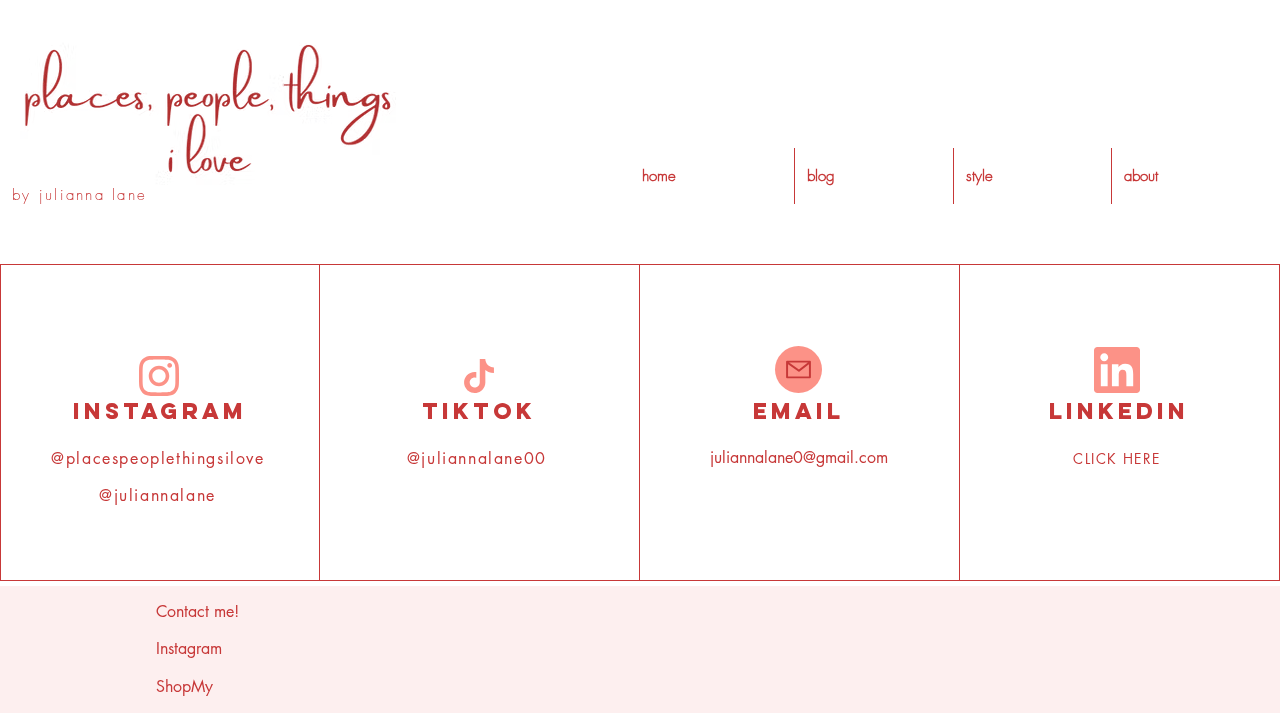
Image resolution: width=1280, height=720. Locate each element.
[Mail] (798, 369)
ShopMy (184, 686)
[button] (1032, 176)
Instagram (189, 648)
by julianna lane (79, 195)
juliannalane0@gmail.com (799, 457)
